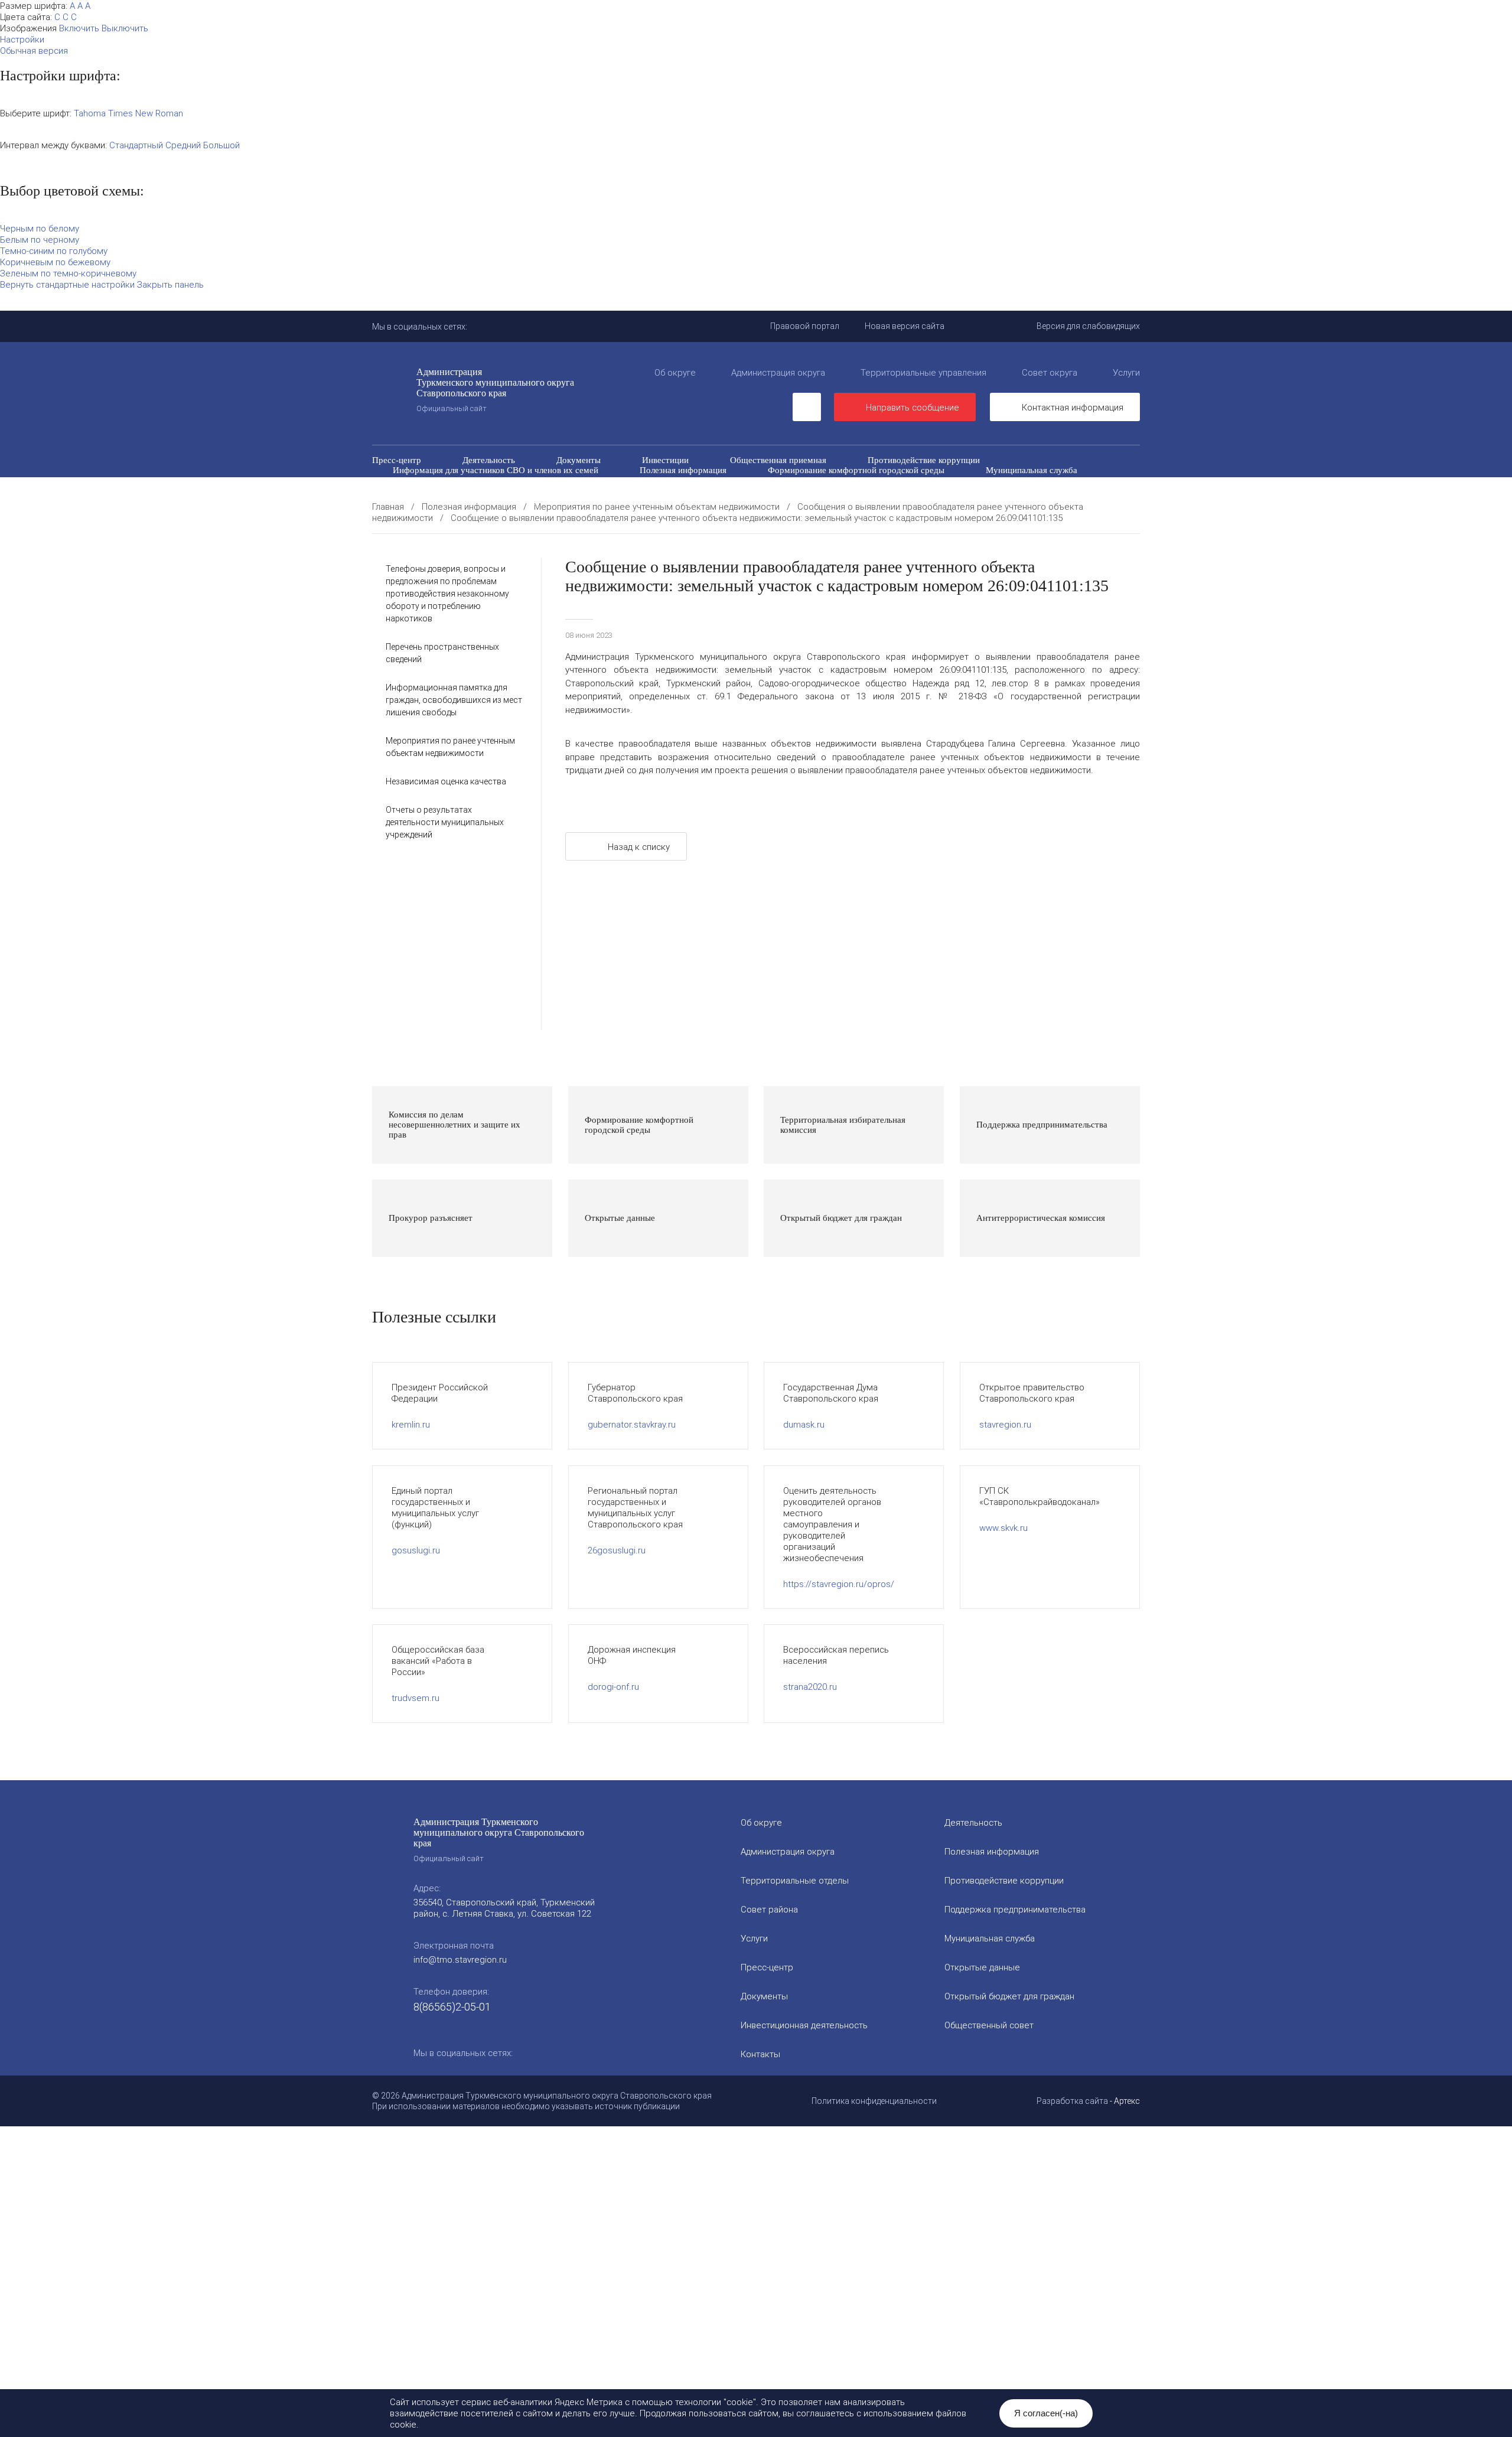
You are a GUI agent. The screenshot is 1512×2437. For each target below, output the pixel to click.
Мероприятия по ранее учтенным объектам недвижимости (450, 747)
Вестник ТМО (807, 490)
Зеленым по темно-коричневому (68, 273)
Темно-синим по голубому (54, 251)
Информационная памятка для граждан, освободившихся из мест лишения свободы (454, 700)
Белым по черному (40, 240)
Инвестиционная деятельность (804, 2025)
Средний (183, 145)
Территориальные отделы (795, 1880)
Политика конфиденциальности (874, 2101)
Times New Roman (146, 113)
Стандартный (136, 145)
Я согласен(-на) (1046, 2413)
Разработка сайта (1072, 2101)
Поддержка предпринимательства (1015, 1909)
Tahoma (90, 113)
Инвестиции (665, 460)
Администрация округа (778, 372)
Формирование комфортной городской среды (856, 470)
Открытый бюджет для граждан (565, 480)
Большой (221, 145)
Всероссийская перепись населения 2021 (954, 490)
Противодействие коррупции (924, 460)
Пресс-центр (397, 460)
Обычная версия (34, 51)
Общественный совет (709, 480)
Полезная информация (683, 470)
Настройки (22, 39)
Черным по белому (40, 228)
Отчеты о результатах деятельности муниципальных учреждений (445, 822)
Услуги (1126, 372)
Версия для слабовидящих (1088, 326)
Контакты (760, 2054)
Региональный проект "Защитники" (1009, 500)
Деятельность (489, 460)
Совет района (769, 1909)
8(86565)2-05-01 (452, 2007)
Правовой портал (805, 326)
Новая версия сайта (905, 326)
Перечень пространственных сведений (696, 500)
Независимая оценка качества (446, 781)
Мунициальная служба (990, 1938)
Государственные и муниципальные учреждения (486, 500)
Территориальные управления (923, 372)
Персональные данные (856, 500)
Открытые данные (428, 480)
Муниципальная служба (1032, 470)
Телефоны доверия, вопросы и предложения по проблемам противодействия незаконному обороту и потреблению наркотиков (447, 594)
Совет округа (1050, 372)
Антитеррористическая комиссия (457, 490)
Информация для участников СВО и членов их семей (496, 470)
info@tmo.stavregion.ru (460, 1959)
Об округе (675, 372)
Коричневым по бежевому (55, 262)
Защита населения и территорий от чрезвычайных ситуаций (908, 480)
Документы (579, 460)
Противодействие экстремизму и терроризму (651, 490)
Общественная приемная (778, 460)
